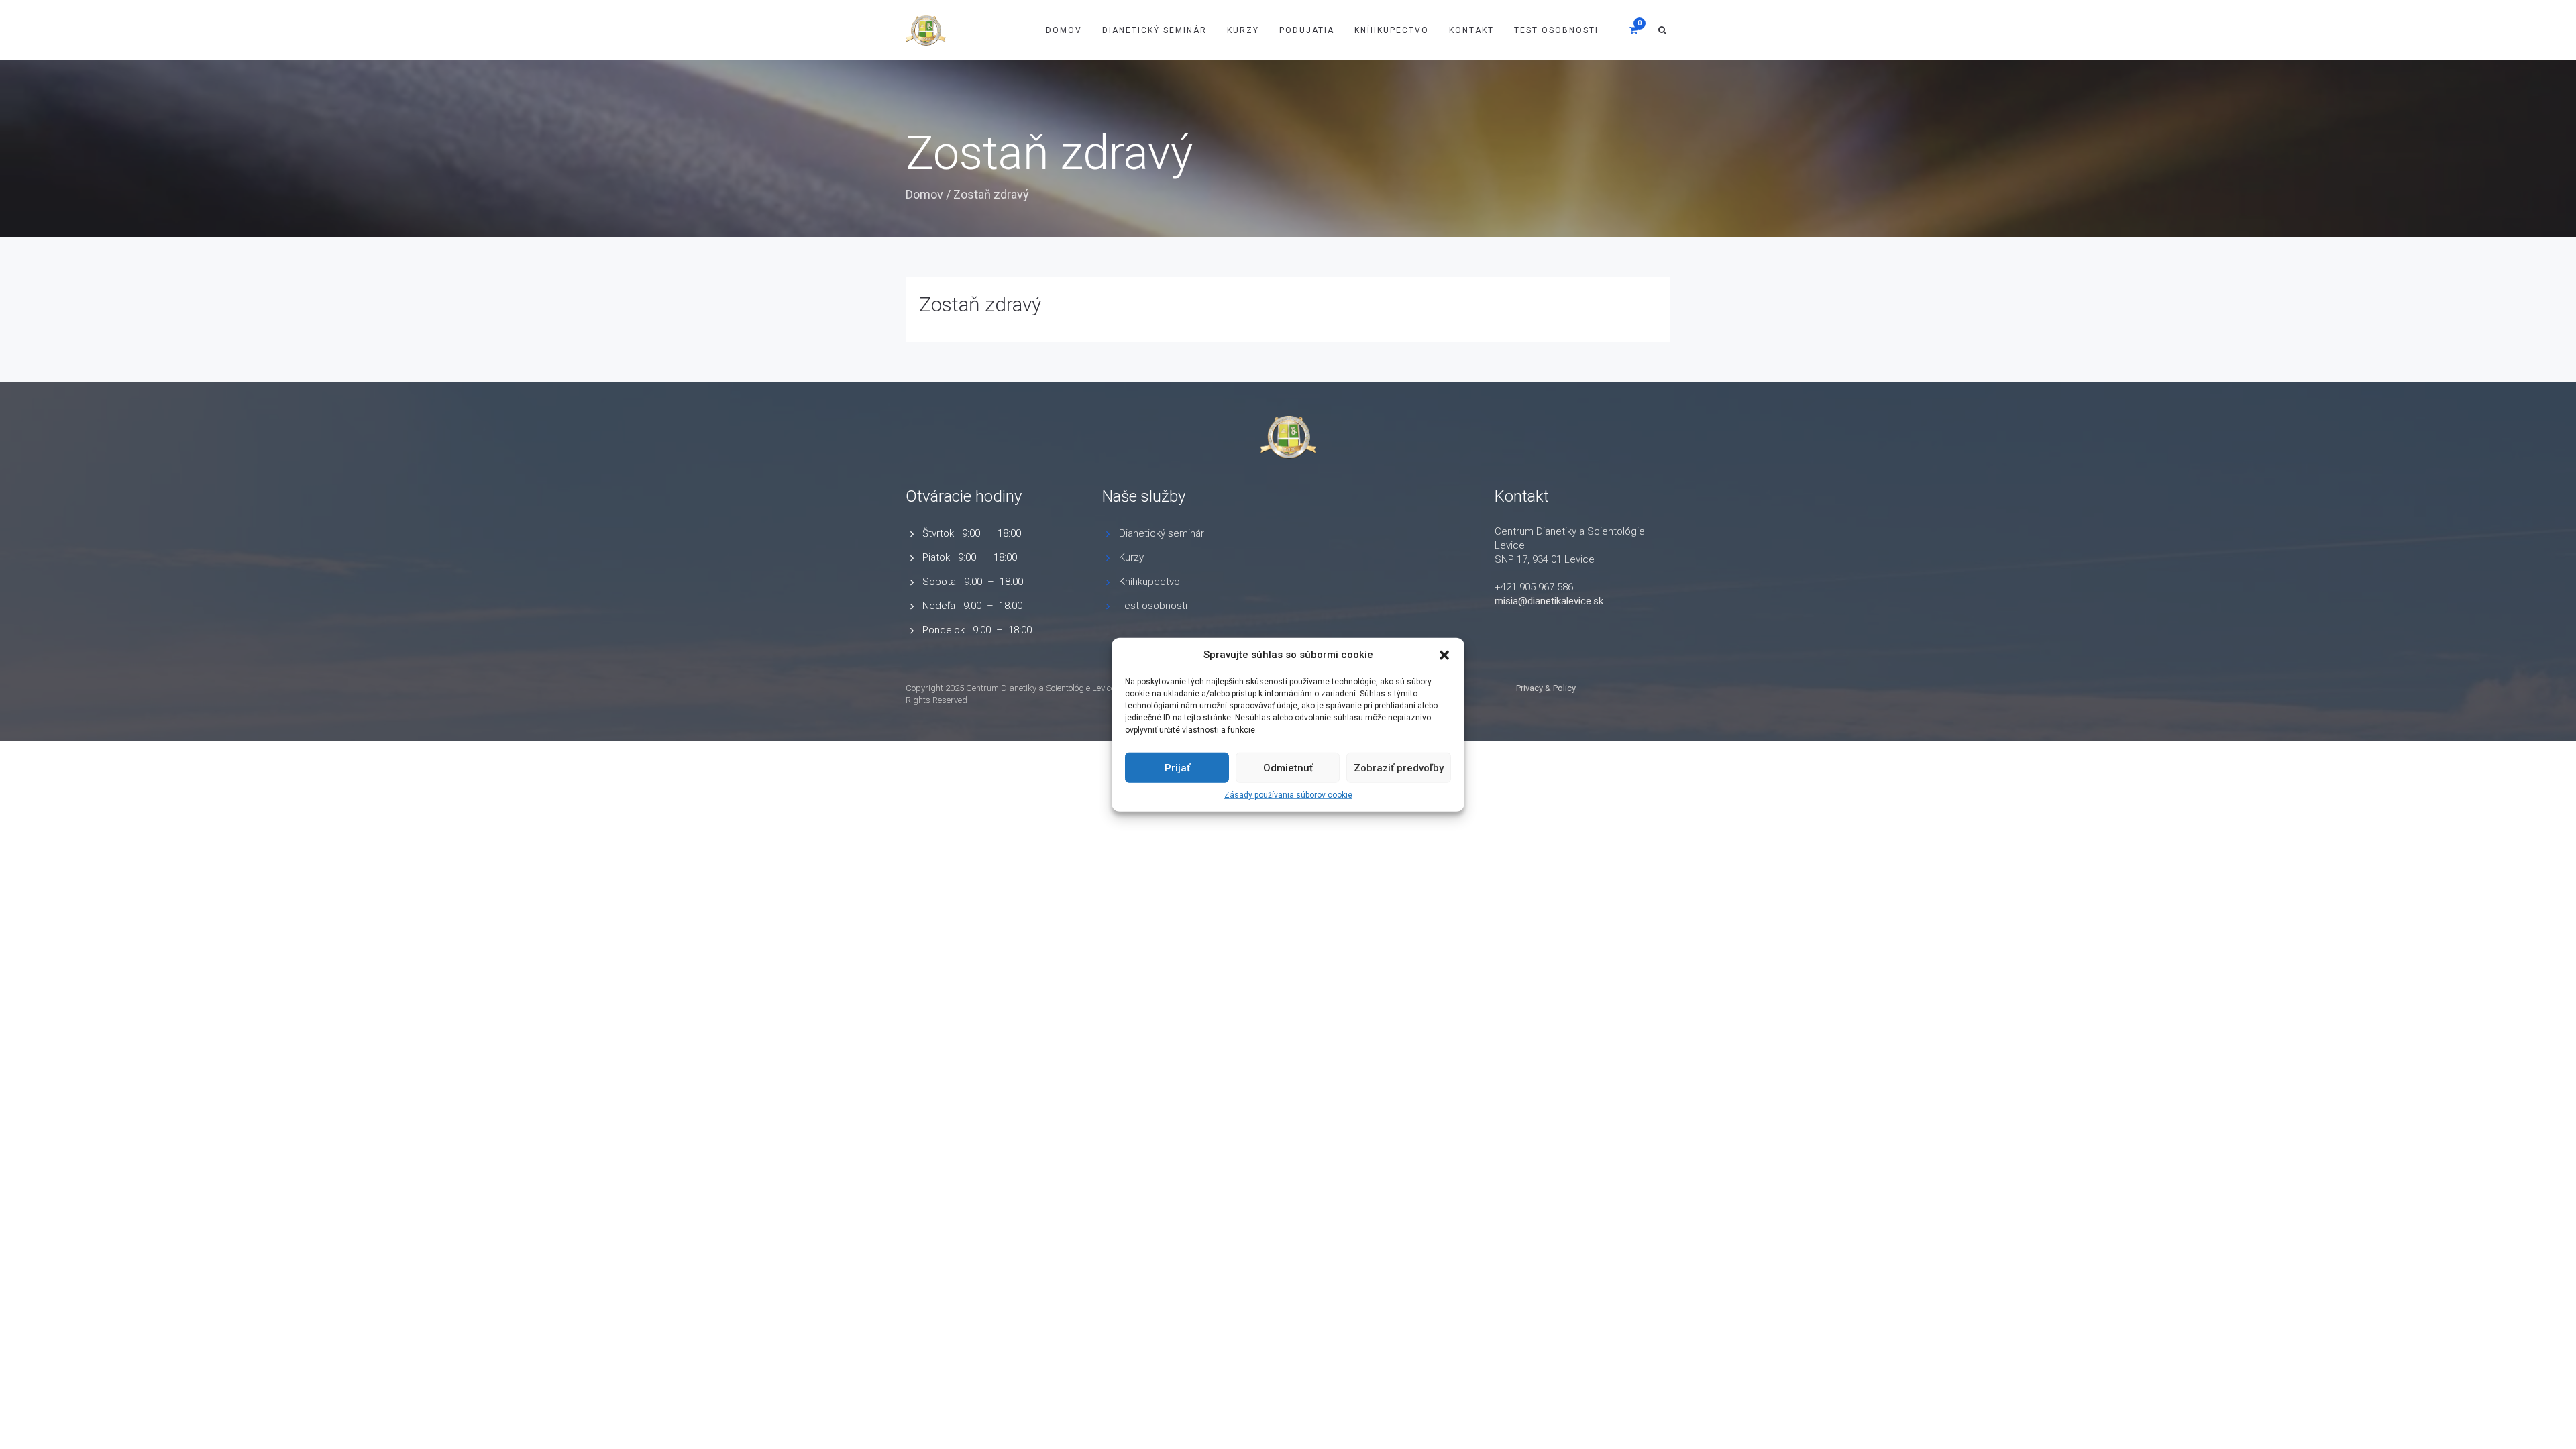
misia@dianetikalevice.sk (1549, 601)
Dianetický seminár (1162, 533)
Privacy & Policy (1546, 688)
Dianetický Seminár (1155, 30)
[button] (1444, 655)
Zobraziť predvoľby (1399, 768)
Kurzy (1243, 30)
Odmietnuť (1288, 768)
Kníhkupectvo (1392, 30)
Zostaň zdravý (980, 304)
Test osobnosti (1556, 30)
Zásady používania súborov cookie (1288, 795)
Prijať (1177, 768)
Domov (1064, 30)
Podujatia (1307, 30)
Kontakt (1471, 30)
